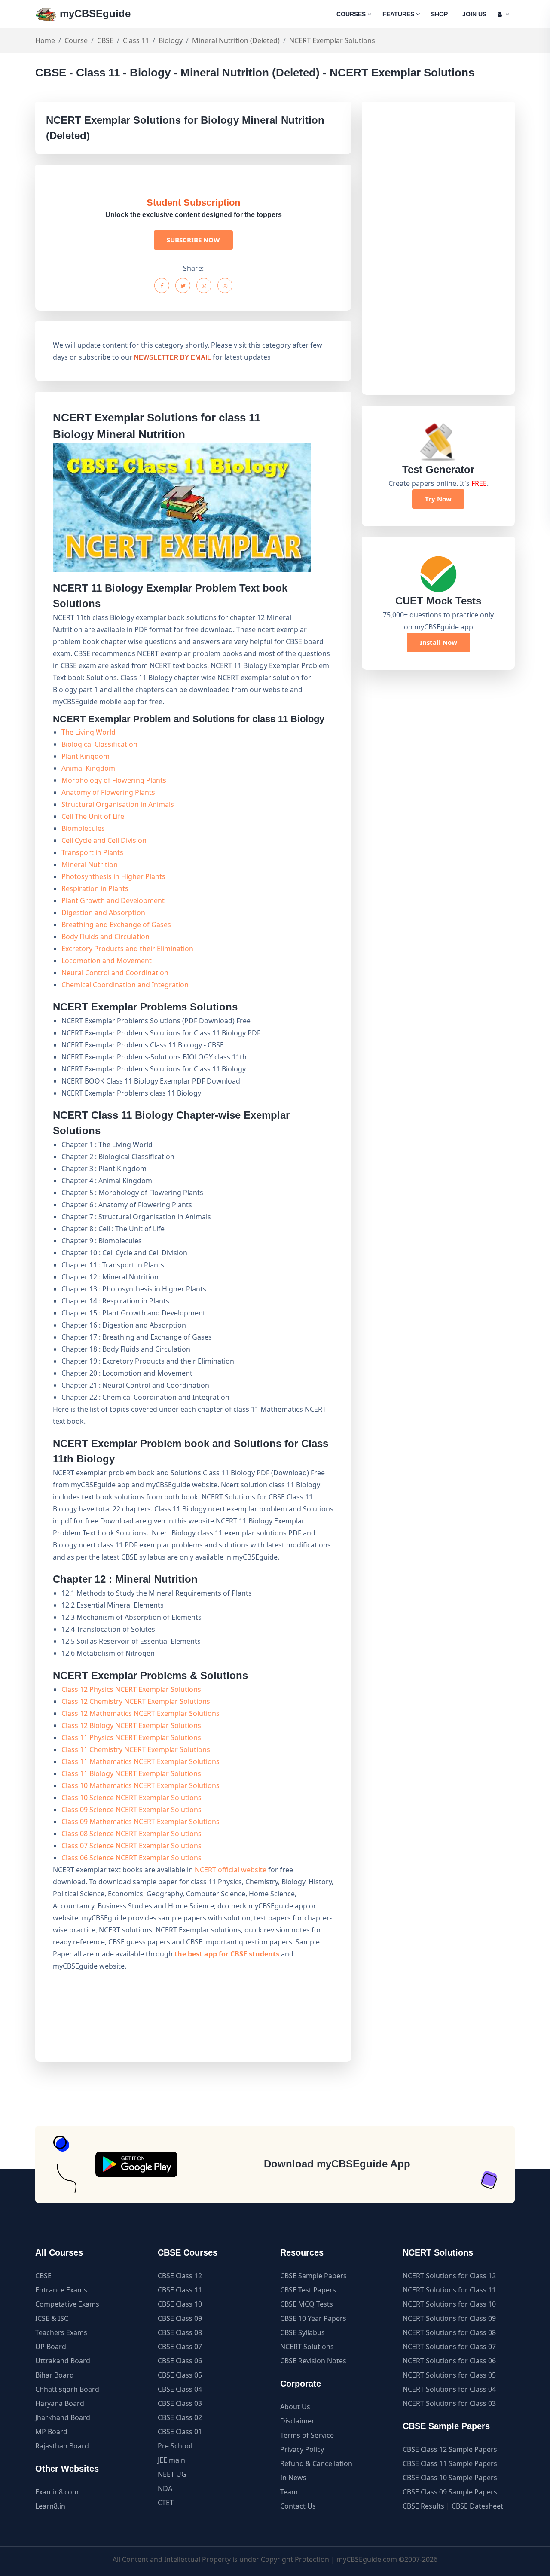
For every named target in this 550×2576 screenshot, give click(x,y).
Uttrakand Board (63, 2361)
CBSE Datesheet (477, 2506)
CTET (166, 2503)
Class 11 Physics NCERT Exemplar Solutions (131, 1737)
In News (293, 2478)
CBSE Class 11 (180, 2290)
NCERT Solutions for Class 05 (449, 2375)
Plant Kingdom (86, 756)
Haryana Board (60, 2403)
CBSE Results (423, 2506)
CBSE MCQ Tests (307, 2304)
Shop (439, 14)
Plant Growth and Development (113, 900)
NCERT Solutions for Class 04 (449, 2389)
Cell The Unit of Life (93, 816)
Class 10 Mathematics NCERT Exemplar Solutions (141, 1785)
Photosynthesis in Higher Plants (113, 876)
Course (76, 40)
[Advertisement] (438, 248)
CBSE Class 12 (180, 2276)
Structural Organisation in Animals (118, 804)
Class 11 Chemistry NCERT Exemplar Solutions (136, 1749)
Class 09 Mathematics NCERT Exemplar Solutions (141, 1822)
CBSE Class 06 (180, 2361)
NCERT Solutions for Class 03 (449, 2403)
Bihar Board (55, 2375)
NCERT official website (231, 1870)
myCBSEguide (94, 14)
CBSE (105, 40)
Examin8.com (57, 2492)
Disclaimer (297, 2421)
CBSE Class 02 (180, 2417)
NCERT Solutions (307, 2347)
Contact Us (298, 2506)
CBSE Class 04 (180, 2389)
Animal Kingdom (88, 768)
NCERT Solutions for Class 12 (449, 2276)
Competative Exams (67, 2304)
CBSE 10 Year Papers (313, 2318)
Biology (171, 40)
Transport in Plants (92, 852)
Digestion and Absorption (103, 913)
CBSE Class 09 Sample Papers (450, 2492)
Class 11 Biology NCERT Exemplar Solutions (131, 1773)
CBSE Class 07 (180, 2347)
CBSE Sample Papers (313, 2276)
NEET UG (172, 2474)
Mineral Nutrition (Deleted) (236, 40)
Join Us (474, 14)
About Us (295, 2407)
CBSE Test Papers (308, 2290)
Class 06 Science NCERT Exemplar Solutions (131, 1858)
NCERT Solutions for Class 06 (449, 2361)
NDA (165, 2488)
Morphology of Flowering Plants (114, 780)
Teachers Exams (61, 2332)
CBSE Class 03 (180, 2403)
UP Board (51, 2347)
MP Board (51, 2432)
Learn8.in (50, 2506)
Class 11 (136, 40)
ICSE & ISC (52, 2318)
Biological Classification (99, 744)
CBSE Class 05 (180, 2375)
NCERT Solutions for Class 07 (449, 2347)
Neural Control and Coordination (115, 973)
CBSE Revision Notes (313, 2361)
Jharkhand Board (63, 2417)
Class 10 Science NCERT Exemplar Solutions (131, 1798)
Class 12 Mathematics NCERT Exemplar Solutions (141, 1713)
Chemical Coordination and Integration (125, 985)
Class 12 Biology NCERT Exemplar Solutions (131, 1725)
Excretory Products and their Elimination (127, 949)
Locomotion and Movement (107, 961)
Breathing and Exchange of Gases (116, 925)
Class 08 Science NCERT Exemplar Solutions (131, 1834)
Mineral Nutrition (90, 864)
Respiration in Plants (95, 888)
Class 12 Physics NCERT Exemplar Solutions (131, 1689)
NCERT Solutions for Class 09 (449, 2318)
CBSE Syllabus (302, 2332)
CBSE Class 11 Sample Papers (450, 2463)
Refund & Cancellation (316, 2463)
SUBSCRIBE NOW (193, 240)
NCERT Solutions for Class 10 (449, 2304)
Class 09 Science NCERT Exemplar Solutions (131, 1810)
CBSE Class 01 (180, 2432)
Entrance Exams (61, 2290)
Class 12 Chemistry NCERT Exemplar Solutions (136, 1701)
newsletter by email (173, 357)
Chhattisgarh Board (67, 2389)
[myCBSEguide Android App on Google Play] (136, 2164)
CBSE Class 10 (180, 2304)
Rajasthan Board (62, 2446)
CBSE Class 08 (180, 2332)
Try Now (438, 499)
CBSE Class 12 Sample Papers (450, 2449)
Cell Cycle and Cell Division (104, 840)
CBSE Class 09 (180, 2318)
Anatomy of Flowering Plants (108, 792)
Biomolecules (83, 828)
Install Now (438, 642)
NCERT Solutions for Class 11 (449, 2290)
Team (289, 2492)
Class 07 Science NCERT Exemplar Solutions (131, 1846)
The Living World (89, 732)
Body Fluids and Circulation (105, 937)
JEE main (171, 2460)
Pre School (175, 2446)
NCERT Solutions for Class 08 (449, 2332)
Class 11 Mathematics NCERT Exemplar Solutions (141, 1761)
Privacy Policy (302, 2449)
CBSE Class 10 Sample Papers (450, 2478)
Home (45, 40)
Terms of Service (307, 2435)
